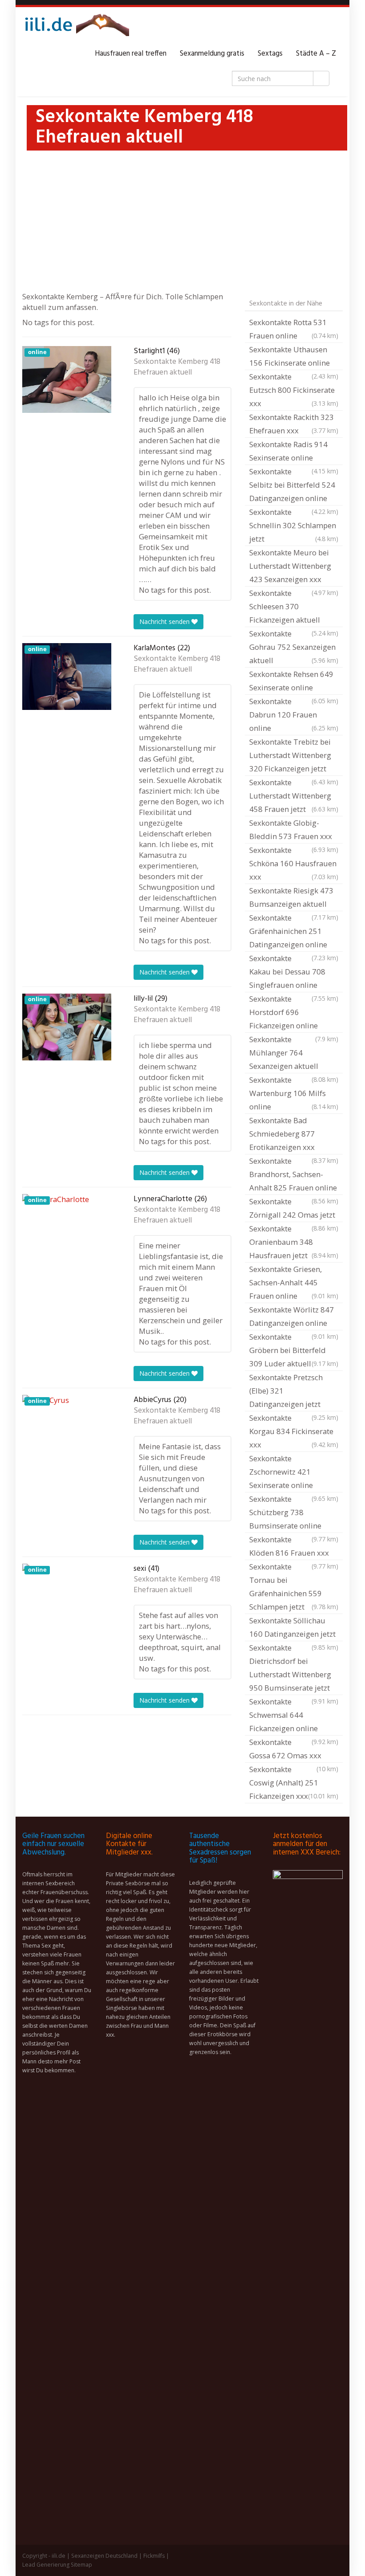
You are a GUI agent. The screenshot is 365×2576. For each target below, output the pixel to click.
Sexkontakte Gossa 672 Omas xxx (294, 1750)
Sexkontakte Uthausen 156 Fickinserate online (294, 357)
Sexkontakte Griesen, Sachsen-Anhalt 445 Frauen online (294, 1282)
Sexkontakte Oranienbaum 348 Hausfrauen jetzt (294, 1242)
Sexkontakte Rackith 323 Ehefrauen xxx (294, 424)
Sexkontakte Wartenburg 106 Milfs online (294, 1093)
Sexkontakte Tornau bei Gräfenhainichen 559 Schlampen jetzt (294, 1587)
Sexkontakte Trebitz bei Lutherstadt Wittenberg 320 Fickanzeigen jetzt (294, 756)
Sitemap (81, 2565)
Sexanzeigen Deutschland (104, 2556)
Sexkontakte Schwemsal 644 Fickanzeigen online (294, 1716)
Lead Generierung (46, 2565)
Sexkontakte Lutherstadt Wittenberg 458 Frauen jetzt (294, 796)
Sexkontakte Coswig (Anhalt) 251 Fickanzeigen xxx (294, 1783)
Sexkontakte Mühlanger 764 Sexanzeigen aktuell (294, 1054)
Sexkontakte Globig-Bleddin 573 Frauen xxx (294, 831)
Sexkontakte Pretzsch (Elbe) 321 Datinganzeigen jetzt (294, 1392)
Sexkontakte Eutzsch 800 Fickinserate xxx (294, 390)
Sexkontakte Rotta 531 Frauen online (294, 329)
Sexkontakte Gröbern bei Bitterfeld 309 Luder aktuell (294, 1350)
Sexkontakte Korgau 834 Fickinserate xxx (294, 1431)
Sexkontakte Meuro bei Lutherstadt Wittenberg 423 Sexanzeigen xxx (294, 567)
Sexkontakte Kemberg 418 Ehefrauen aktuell (177, 367)
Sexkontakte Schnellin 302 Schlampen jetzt (294, 525)
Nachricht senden (165, 622)
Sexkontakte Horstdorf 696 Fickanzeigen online (294, 1013)
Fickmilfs (154, 2556)
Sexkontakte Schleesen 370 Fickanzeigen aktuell (294, 607)
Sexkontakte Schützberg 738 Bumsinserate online (294, 1513)
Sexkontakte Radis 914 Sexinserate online (294, 452)
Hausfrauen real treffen (131, 54)
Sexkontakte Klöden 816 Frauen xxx (294, 1547)
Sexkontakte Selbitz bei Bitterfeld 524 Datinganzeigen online (294, 486)
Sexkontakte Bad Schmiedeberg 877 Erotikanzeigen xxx (294, 1135)
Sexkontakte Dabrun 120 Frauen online (294, 715)
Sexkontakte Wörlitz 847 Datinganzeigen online (294, 1317)
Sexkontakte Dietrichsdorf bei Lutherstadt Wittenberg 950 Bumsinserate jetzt (294, 1669)
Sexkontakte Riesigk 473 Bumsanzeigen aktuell (294, 898)
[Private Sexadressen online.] (76, 27)
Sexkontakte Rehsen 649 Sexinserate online (294, 682)
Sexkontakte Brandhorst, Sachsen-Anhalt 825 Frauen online (294, 1175)
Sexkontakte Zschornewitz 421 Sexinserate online (294, 1473)
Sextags (270, 54)
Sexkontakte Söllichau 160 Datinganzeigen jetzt (294, 1628)
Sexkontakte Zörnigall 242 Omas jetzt (294, 1209)
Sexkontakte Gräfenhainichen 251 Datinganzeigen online (294, 932)
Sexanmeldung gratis (212, 54)
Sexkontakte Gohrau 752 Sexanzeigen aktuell (294, 647)
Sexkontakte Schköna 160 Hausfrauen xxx (294, 863)
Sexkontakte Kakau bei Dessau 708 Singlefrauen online (294, 973)
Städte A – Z (316, 54)
